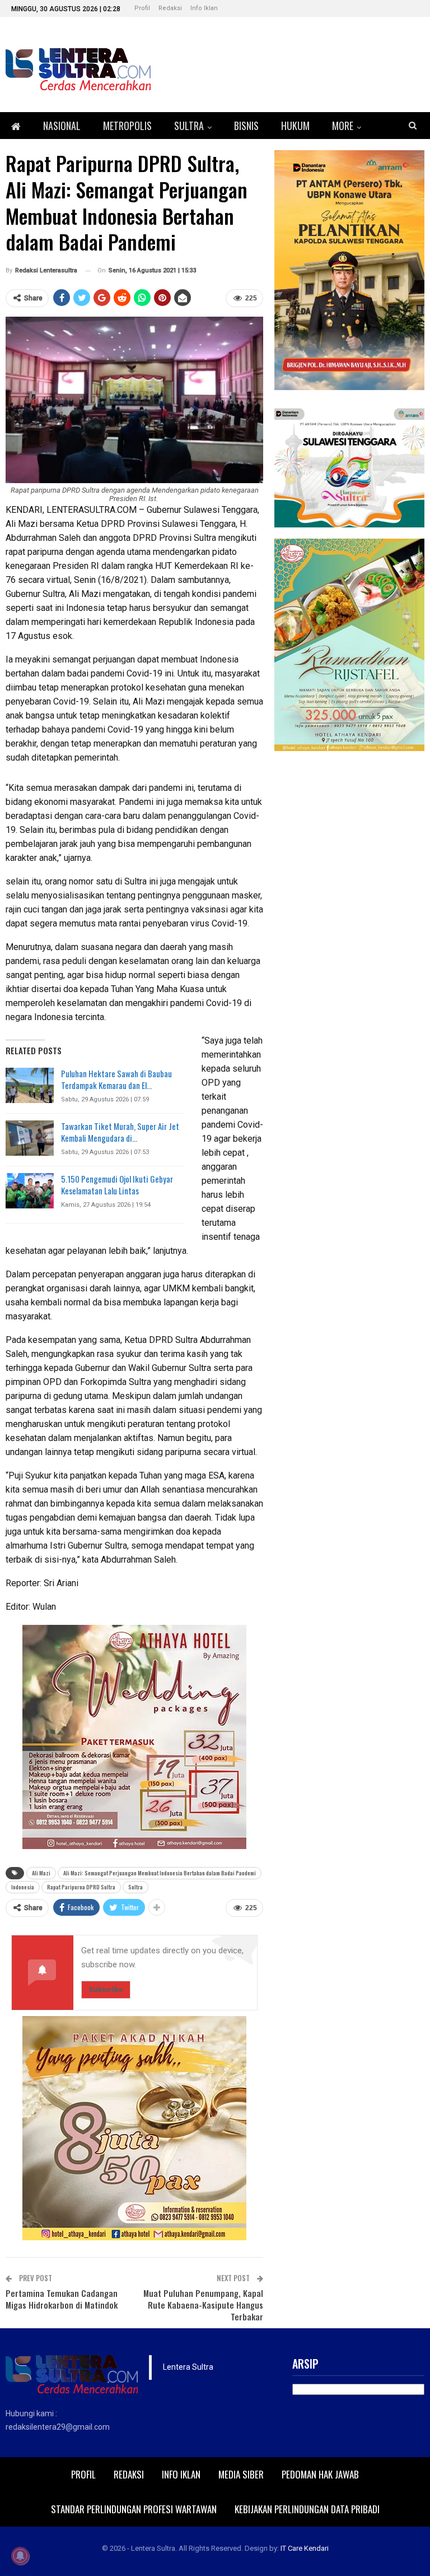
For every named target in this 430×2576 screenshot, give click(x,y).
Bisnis (246, 126)
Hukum (295, 126)
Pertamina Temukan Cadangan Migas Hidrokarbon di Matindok (62, 2299)
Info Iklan (204, 8)
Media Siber (241, 2474)
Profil (142, 8)
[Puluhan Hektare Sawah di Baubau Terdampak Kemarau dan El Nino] (30, 1086)
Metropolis (127, 126)
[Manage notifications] (20, 2556)
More (343, 126)
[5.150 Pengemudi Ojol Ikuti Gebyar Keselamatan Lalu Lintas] (30, 1191)
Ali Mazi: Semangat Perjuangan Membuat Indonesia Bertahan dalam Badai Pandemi (160, 1873)
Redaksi (170, 8)
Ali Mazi (41, 1873)
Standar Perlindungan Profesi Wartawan (134, 2509)
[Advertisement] (349, 832)
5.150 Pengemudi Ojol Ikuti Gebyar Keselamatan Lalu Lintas (117, 1185)
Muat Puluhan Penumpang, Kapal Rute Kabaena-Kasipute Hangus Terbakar (203, 2305)
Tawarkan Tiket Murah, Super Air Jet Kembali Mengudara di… (120, 1132)
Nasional (62, 126)
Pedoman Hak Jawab (320, 2474)
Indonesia (23, 1887)
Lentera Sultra (188, 2367)
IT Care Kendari (305, 2548)
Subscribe (106, 1989)
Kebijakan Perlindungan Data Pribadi (307, 2509)
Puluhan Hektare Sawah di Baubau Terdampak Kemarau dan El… (116, 1079)
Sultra (189, 126)
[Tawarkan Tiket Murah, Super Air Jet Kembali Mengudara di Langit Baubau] (30, 1138)
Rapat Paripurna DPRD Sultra (81, 1887)
